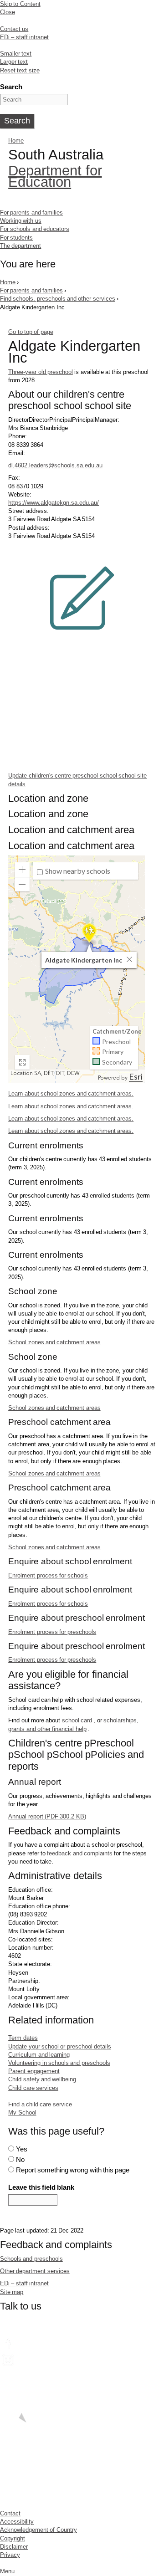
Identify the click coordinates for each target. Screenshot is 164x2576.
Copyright (13, 2538)
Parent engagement (34, 2071)
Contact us (14, 29)
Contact (10, 2513)
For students (16, 238)
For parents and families (31, 213)
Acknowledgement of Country (38, 2530)
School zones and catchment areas (54, 1342)
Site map (12, 2292)
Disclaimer (14, 2547)
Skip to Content (20, 4)
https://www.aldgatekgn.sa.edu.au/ (54, 503)
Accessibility (17, 2522)
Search (11, 87)
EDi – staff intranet (24, 37)
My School (22, 2113)
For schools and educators (35, 229)
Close (8, 12)
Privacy (10, 2555)
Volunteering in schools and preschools (59, 2063)
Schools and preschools (31, 2259)
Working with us (21, 221)
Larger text (14, 62)
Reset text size (20, 70)
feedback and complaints (80, 1853)
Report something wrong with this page (73, 2170)
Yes (22, 2149)
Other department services (35, 2271)
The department (20, 246)
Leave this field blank (41, 2187)
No (20, 2159)
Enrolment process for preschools (52, 1632)
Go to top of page (31, 332)
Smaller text (16, 54)
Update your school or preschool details (60, 2046)
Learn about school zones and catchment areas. (71, 1093)
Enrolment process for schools (48, 1575)
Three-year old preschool (41, 372)
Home (16, 141)
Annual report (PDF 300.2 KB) (47, 1816)
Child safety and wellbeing (42, 2079)
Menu (7, 2571)
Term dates (23, 2038)
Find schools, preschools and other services (58, 299)
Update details (77, 780)
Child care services (33, 2088)
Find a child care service (40, 2104)
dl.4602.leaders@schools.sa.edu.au (55, 465)
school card (77, 1720)
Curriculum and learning (39, 2055)
